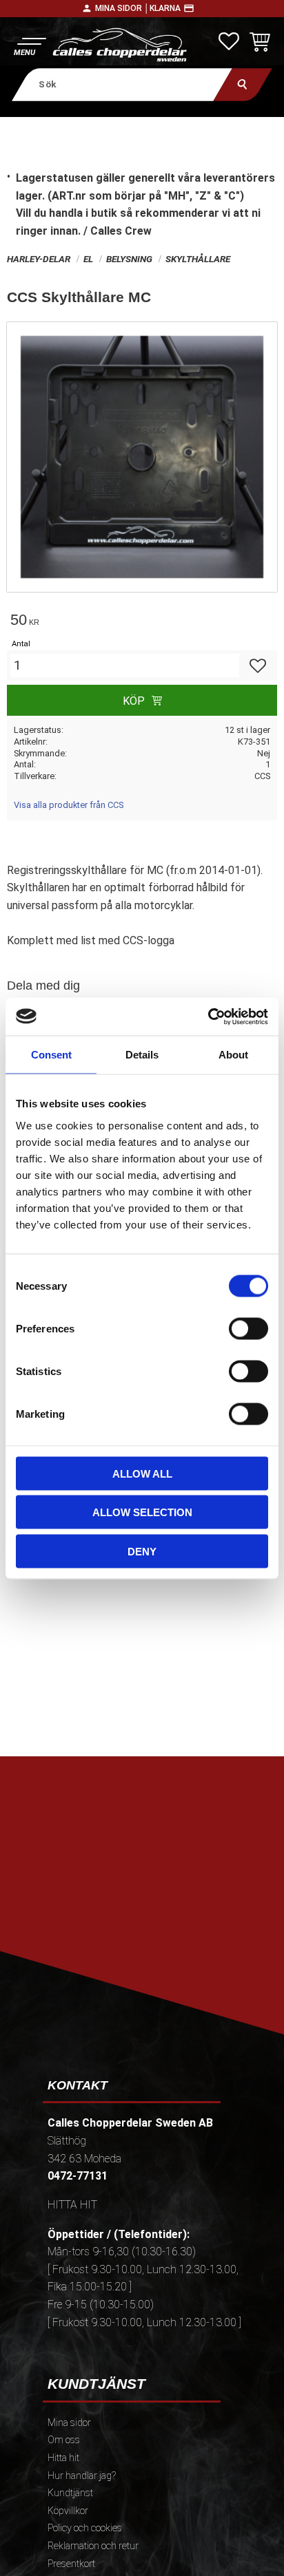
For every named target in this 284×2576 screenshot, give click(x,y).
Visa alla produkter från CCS (69, 805)
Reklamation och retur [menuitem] (93, 2546)
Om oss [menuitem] (64, 2440)
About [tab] (233, 1055)
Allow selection (142, 1512)
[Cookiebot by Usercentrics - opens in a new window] (208, 1016)
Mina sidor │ (122, 8)
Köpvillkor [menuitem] (68, 2511)
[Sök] (243, 84)
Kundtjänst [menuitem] (70, 2493)
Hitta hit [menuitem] (63, 2458)
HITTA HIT (72, 2205)
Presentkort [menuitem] (71, 2564)
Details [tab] (142, 1055)
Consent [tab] (51, 1055)
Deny (142, 1551)
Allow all (142, 1473)
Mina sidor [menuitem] (69, 2423)
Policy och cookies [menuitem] (85, 2528)
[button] (29, 45)
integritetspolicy (141, 1936)
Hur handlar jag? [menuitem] (82, 2476)
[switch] (248, 1328)
